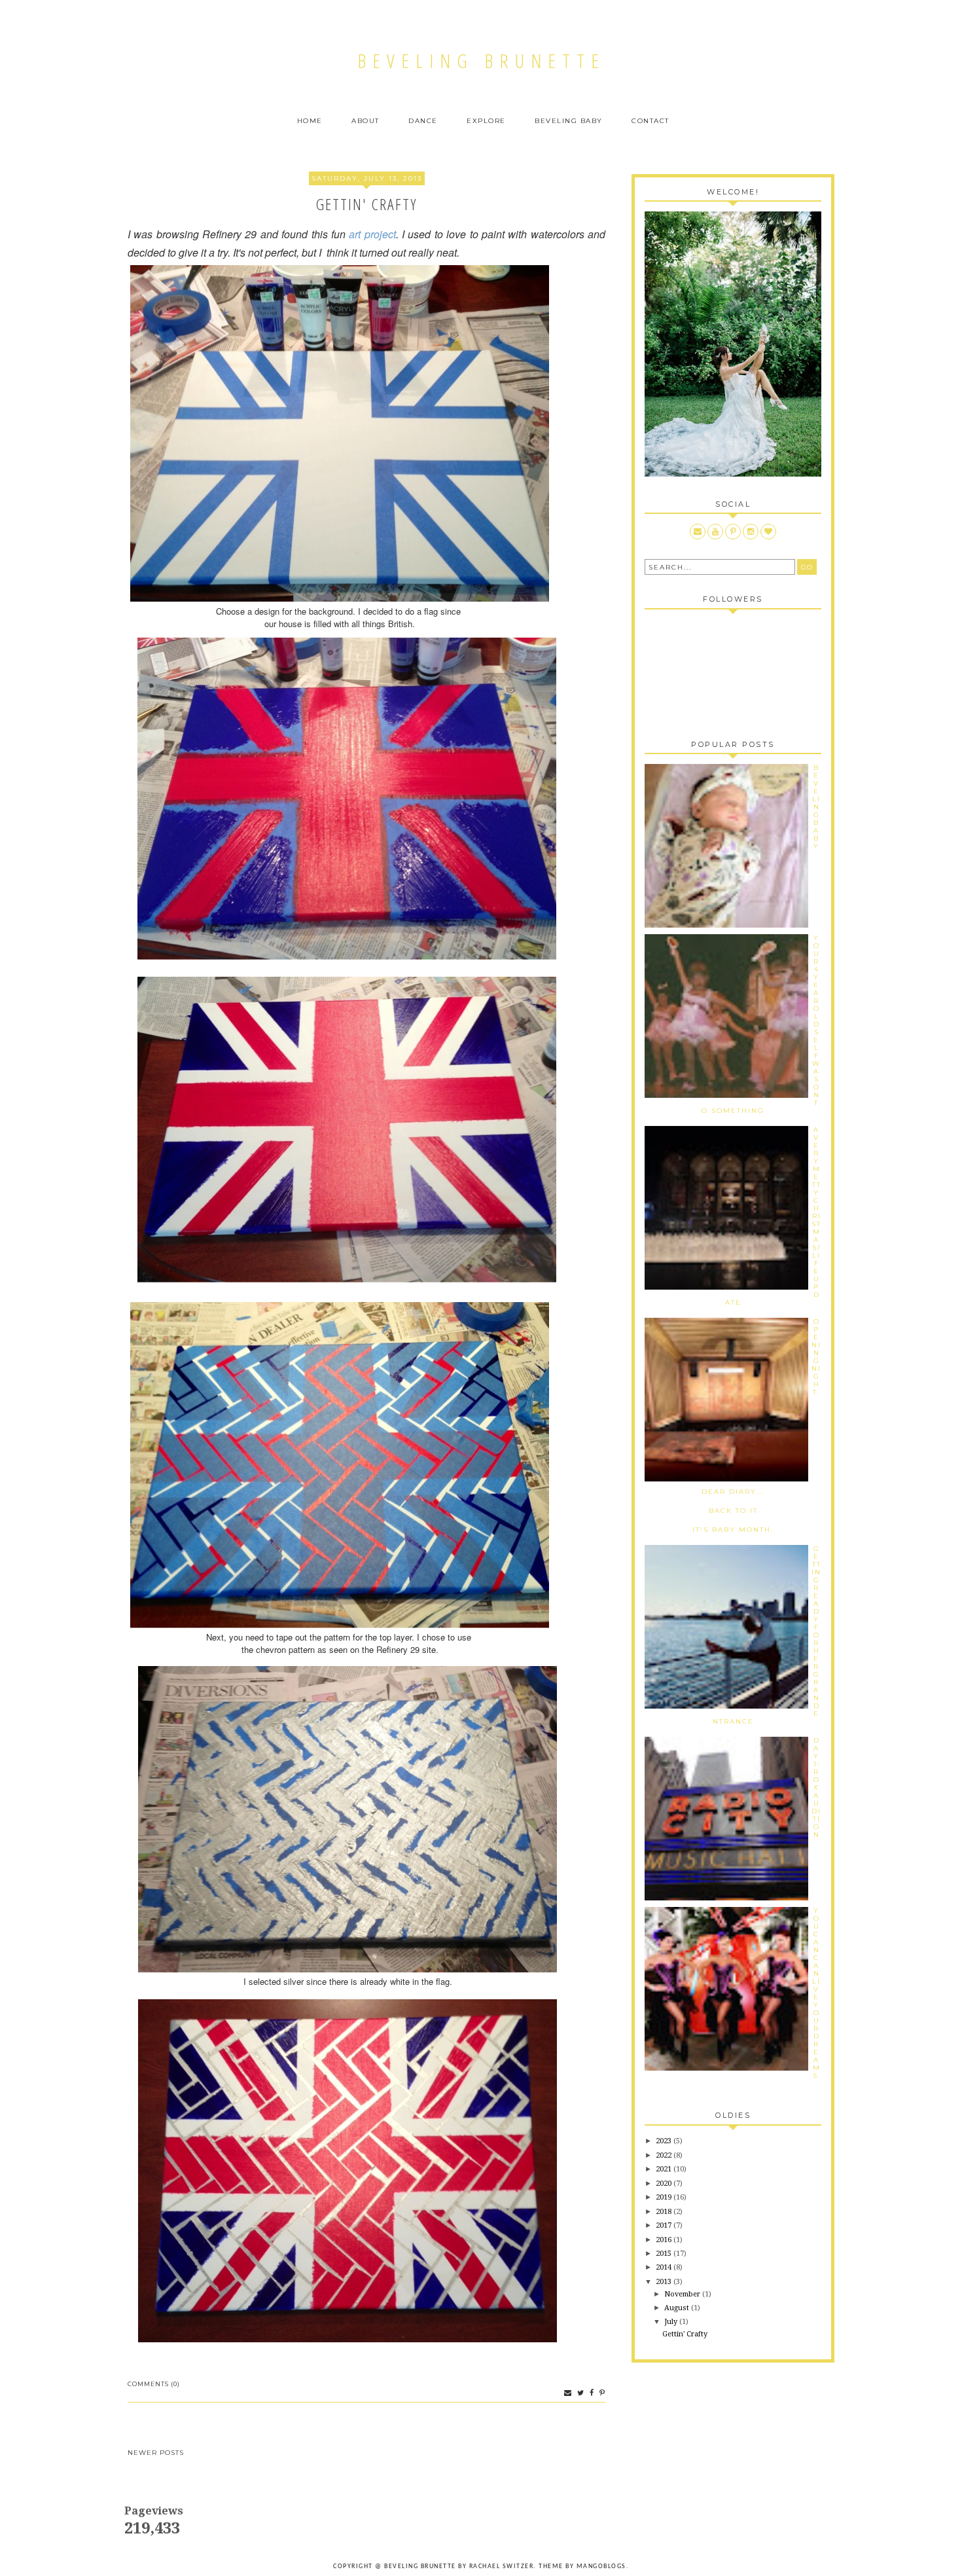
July (672, 2322)
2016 (665, 2240)
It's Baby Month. (733, 1530)
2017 (665, 2225)
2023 (665, 2141)
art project (372, 234)
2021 (665, 2169)
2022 (665, 2155)
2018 (665, 2212)
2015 (665, 2254)
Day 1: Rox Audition (816, 1787)
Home (310, 121)
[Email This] (566, 2393)
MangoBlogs (601, 2567)
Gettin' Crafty (366, 204)
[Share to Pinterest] (601, 2393)
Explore (486, 121)
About (365, 121)
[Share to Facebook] (590, 2393)
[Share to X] (579, 2393)
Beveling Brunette (481, 61)
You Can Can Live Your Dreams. (816, 1993)
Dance (423, 121)
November (683, 2294)
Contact (650, 121)
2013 (665, 2282)
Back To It (733, 1511)
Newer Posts (156, 2453)
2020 (665, 2184)
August (678, 2308)
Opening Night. (816, 1357)
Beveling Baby (569, 121)
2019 (665, 2197)
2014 (665, 2267)
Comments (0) (154, 2384)
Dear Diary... (733, 1492)
